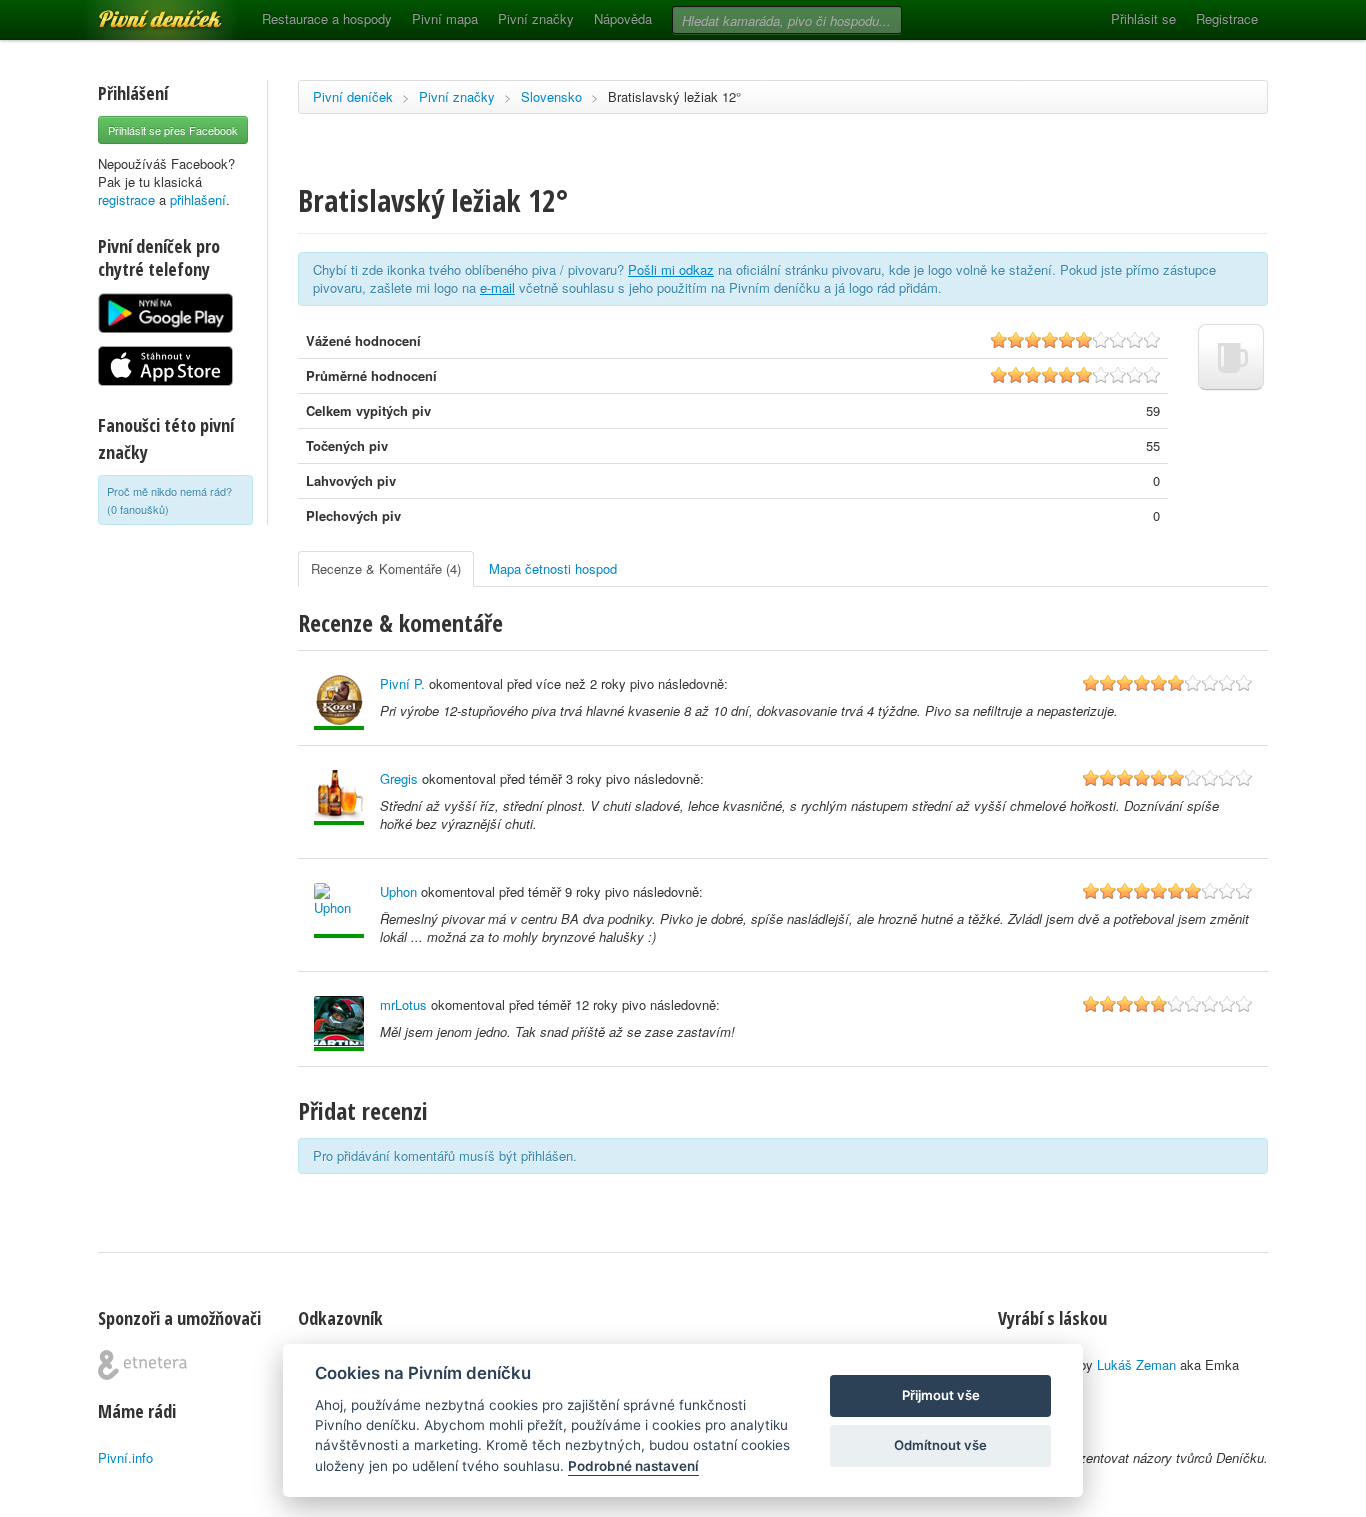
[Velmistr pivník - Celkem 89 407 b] (339, 702)
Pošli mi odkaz (671, 269)
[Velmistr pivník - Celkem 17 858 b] (339, 910)
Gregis (399, 778)
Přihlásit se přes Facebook (173, 130)
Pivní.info (125, 1457)
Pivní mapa (445, 18)
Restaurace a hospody (327, 18)
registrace (126, 199)
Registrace (1227, 18)
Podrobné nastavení (633, 1466)
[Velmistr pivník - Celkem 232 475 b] (339, 797)
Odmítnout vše (940, 1445)
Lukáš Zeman (1136, 1364)
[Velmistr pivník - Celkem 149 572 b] (339, 1023)
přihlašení (198, 199)
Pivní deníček (138, 12)
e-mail (497, 287)
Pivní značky (536, 18)
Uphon (398, 891)
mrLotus (403, 1004)
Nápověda (623, 18)
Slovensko (551, 96)
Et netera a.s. (142, 1365)
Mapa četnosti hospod (553, 568)
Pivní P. (402, 683)
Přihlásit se (1143, 18)
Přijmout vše (941, 1395)
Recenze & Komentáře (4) (386, 568)
